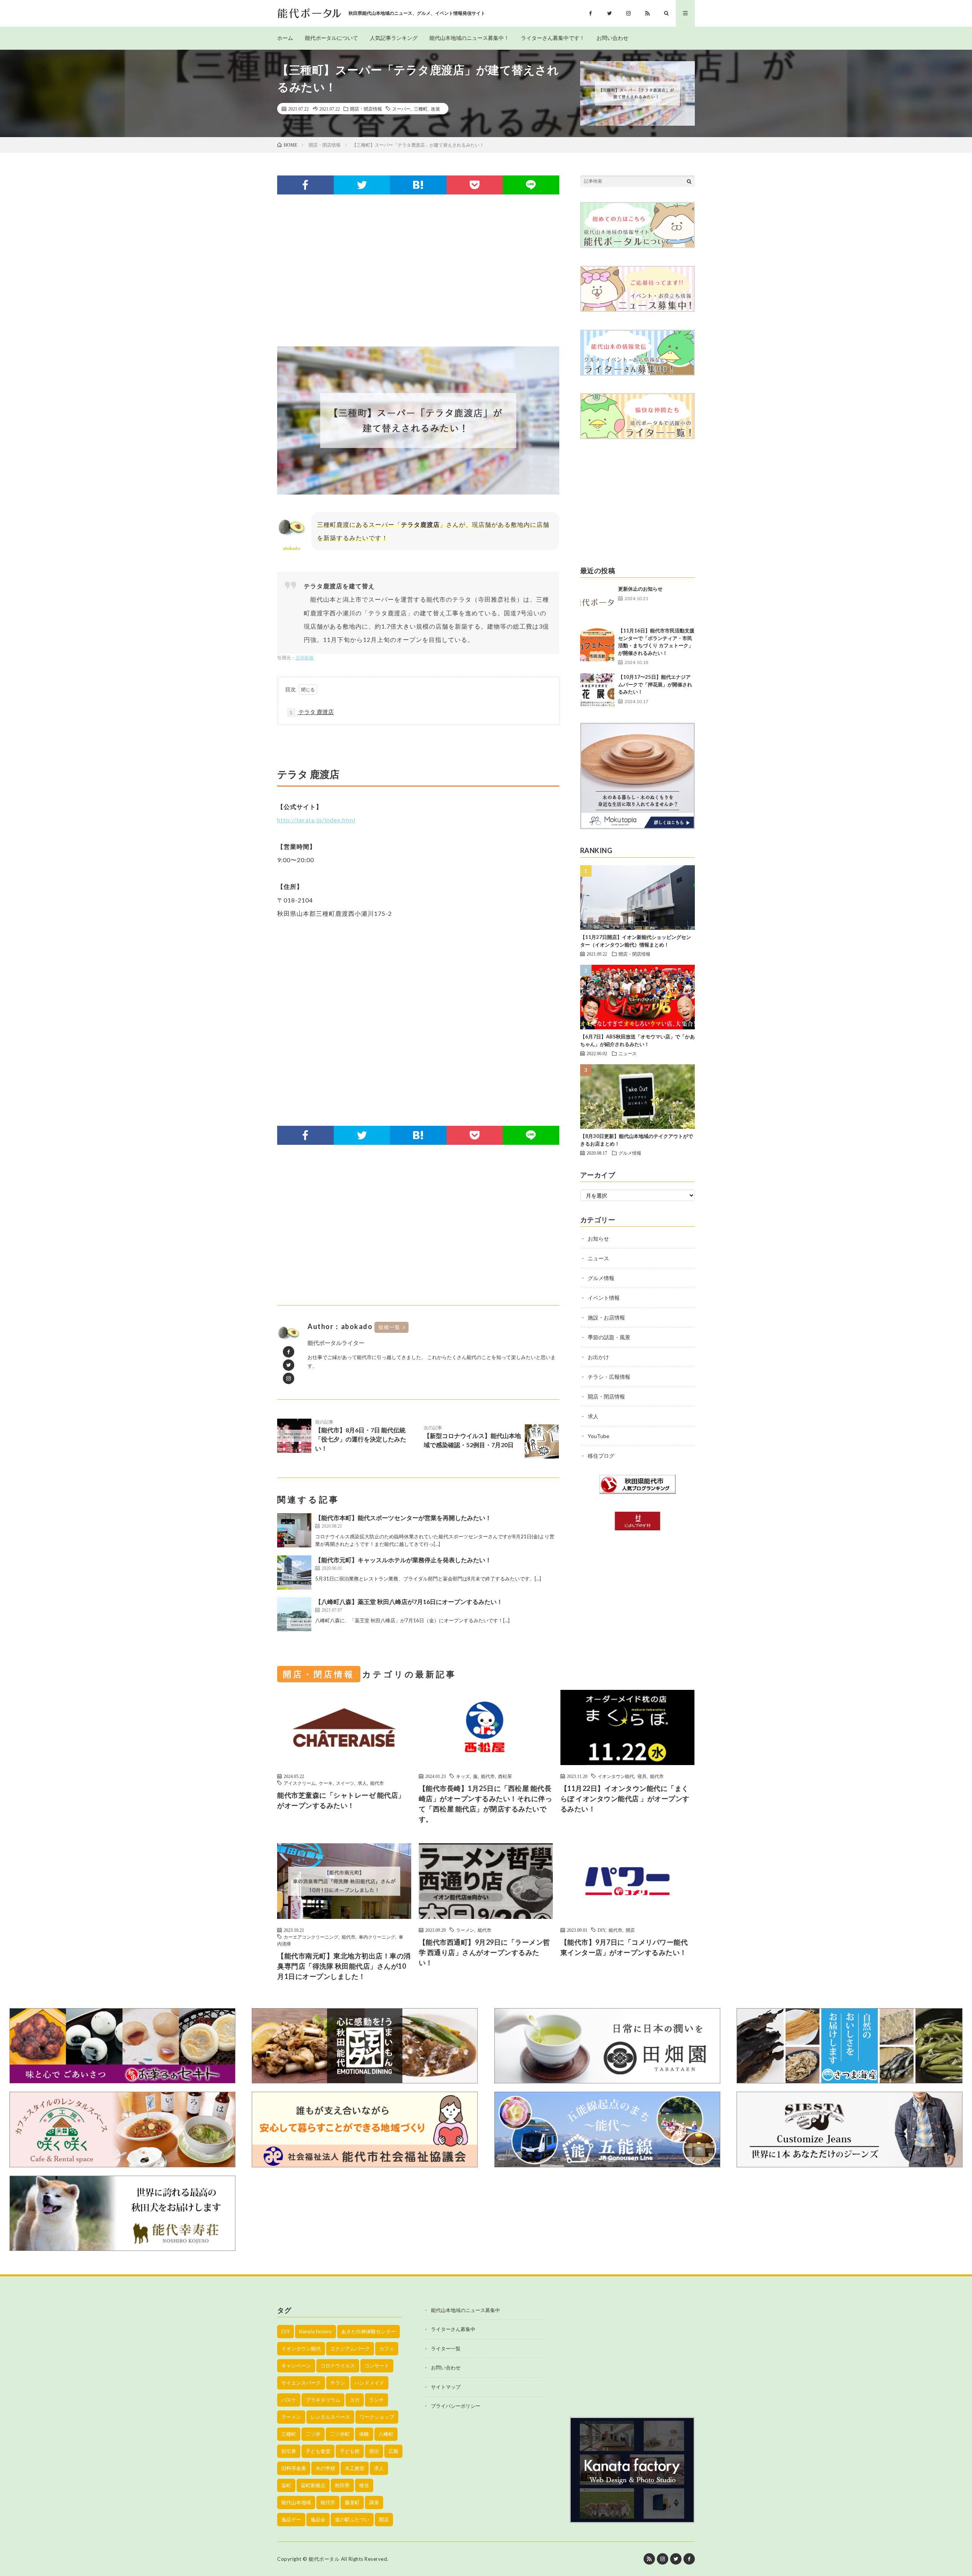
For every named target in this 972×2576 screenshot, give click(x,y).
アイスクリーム (300, 1783)
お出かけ (598, 1357)
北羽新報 (305, 658)
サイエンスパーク (301, 2383)
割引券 (289, 2451)
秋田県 (342, 2485)
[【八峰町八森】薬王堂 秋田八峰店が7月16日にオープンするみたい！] (294, 1614)
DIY (601, 1930)
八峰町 (386, 2434)
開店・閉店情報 (366, 109)
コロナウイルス (338, 2366)
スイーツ (345, 1783)
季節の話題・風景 (609, 1337)
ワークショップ (377, 2417)
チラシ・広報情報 (609, 1377)
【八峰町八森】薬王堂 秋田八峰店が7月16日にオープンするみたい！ (409, 1602)
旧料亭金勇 (294, 2468)
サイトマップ (446, 2387)
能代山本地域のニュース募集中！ (469, 38)
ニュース (628, 1053)
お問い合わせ (612, 38)
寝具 (642, 1776)
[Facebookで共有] (305, 185)
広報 (393, 2451)
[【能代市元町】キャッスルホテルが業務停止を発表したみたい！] (294, 1572)
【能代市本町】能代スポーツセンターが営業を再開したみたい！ (403, 1518)
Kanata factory (316, 2331)
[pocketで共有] (475, 185)
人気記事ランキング (394, 38)
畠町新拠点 (313, 2485)
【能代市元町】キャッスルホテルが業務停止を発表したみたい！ (403, 1560)
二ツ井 (313, 2434)
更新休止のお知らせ (640, 589)
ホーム (285, 38)
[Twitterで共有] (362, 185)
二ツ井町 (340, 2434)
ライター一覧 (446, 2348)
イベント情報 (604, 1298)
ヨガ (355, 2400)
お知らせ (598, 1238)
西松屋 (505, 1776)
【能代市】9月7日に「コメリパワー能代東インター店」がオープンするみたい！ (624, 1947)
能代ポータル (324, 2559)
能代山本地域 (296, 2502)
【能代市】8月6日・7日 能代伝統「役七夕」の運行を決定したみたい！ (361, 1435)
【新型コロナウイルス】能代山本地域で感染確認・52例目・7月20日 (472, 1437)
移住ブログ (601, 1456)
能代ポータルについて (331, 38)
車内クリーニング (377, 1937)
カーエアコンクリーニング (311, 1937)
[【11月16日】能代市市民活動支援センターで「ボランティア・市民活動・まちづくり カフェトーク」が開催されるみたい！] (597, 644)
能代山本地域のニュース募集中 (465, 2310)
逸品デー (291, 2519)
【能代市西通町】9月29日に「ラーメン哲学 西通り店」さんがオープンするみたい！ (484, 1952)
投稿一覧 (390, 1327)
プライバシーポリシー (456, 2406)
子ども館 (350, 2451)
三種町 (421, 109)
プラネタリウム (323, 2400)
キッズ (463, 1776)
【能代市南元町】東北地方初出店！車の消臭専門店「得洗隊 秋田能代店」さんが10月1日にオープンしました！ (344, 1966)
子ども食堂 (318, 2451)
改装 (436, 109)
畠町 (286, 2485)
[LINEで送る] (531, 185)
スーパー (401, 109)
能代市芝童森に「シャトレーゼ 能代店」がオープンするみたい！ (341, 1800)
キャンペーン (296, 2366)
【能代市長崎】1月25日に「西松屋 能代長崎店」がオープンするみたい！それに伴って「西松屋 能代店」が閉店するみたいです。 (486, 1804)
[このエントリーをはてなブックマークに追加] (418, 185)
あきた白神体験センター (368, 2331)
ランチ (376, 2400)
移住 (364, 2485)
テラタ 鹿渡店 (312, 712)
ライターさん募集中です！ (553, 38)
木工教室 (355, 2468)
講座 (374, 2502)
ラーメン (465, 1930)
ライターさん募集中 (453, 2329)
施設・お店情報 (606, 1317)
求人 (593, 1416)
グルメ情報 (630, 1153)
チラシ (338, 2383)
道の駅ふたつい (352, 2519)
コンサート (377, 2366)
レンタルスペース (330, 2417)
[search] (689, 181)
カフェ (387, 2348)
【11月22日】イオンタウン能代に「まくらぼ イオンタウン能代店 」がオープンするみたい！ (625, 1798)
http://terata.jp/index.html (316, 820)
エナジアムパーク (350, 2348)
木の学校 (325, 2468)
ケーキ (326, 1783)
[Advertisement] (418, 270)
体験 (364, 2434)
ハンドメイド (369, 2383)
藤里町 (352, 2502)
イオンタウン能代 (616, 1776)
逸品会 (318, 2519)
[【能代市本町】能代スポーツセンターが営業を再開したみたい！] (294, 1530)
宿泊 (374, 2451)
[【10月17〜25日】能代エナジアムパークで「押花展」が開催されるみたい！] (597, 691)
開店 (630, 1930)
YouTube (599, 1436)
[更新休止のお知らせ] (597, 602)
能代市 (377, 1783)
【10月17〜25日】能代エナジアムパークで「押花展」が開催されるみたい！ (655, 684)
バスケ (289, 2400)
